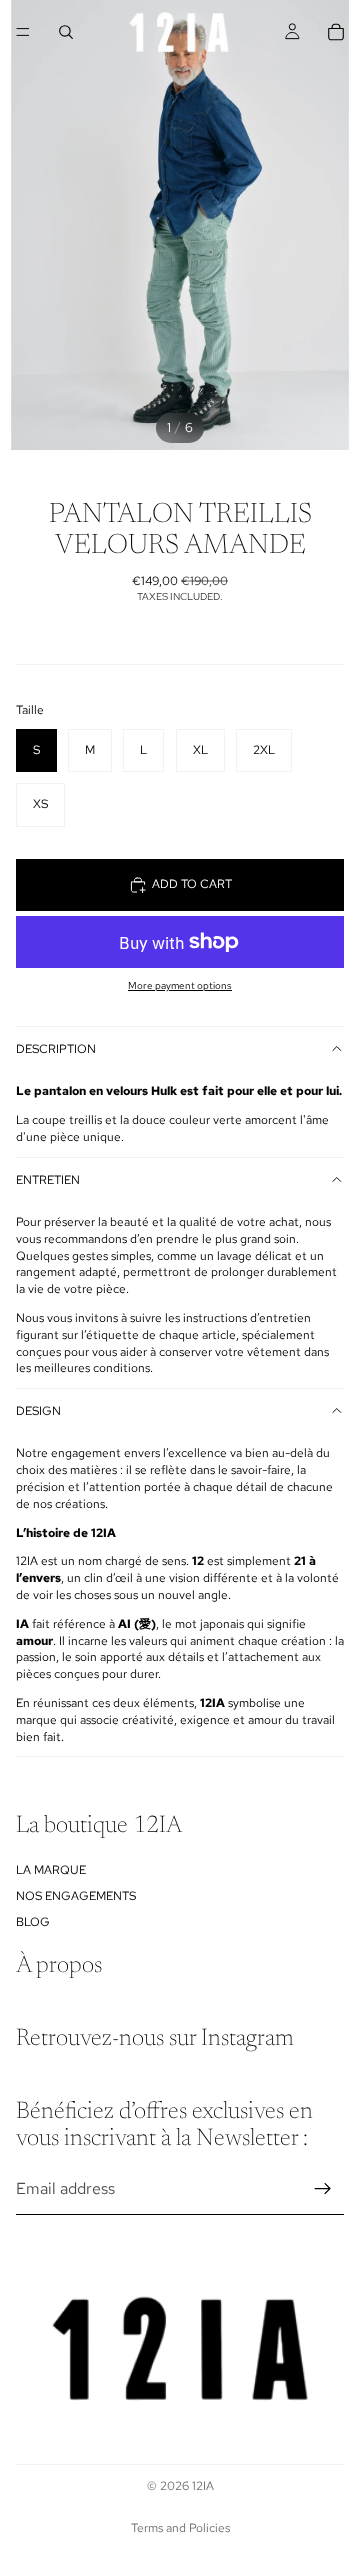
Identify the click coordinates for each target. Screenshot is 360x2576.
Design (38, 1411)
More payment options (180, 985)
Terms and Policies (180, 2528)
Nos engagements (76, 1896)
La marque (51, 1870)
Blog (33, 1923)
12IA (203, 2486)
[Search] (66, 32)
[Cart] (336, 32)
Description (56, 1049)
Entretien (48, 1180)
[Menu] (23, 32)
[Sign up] (323, 2189)
